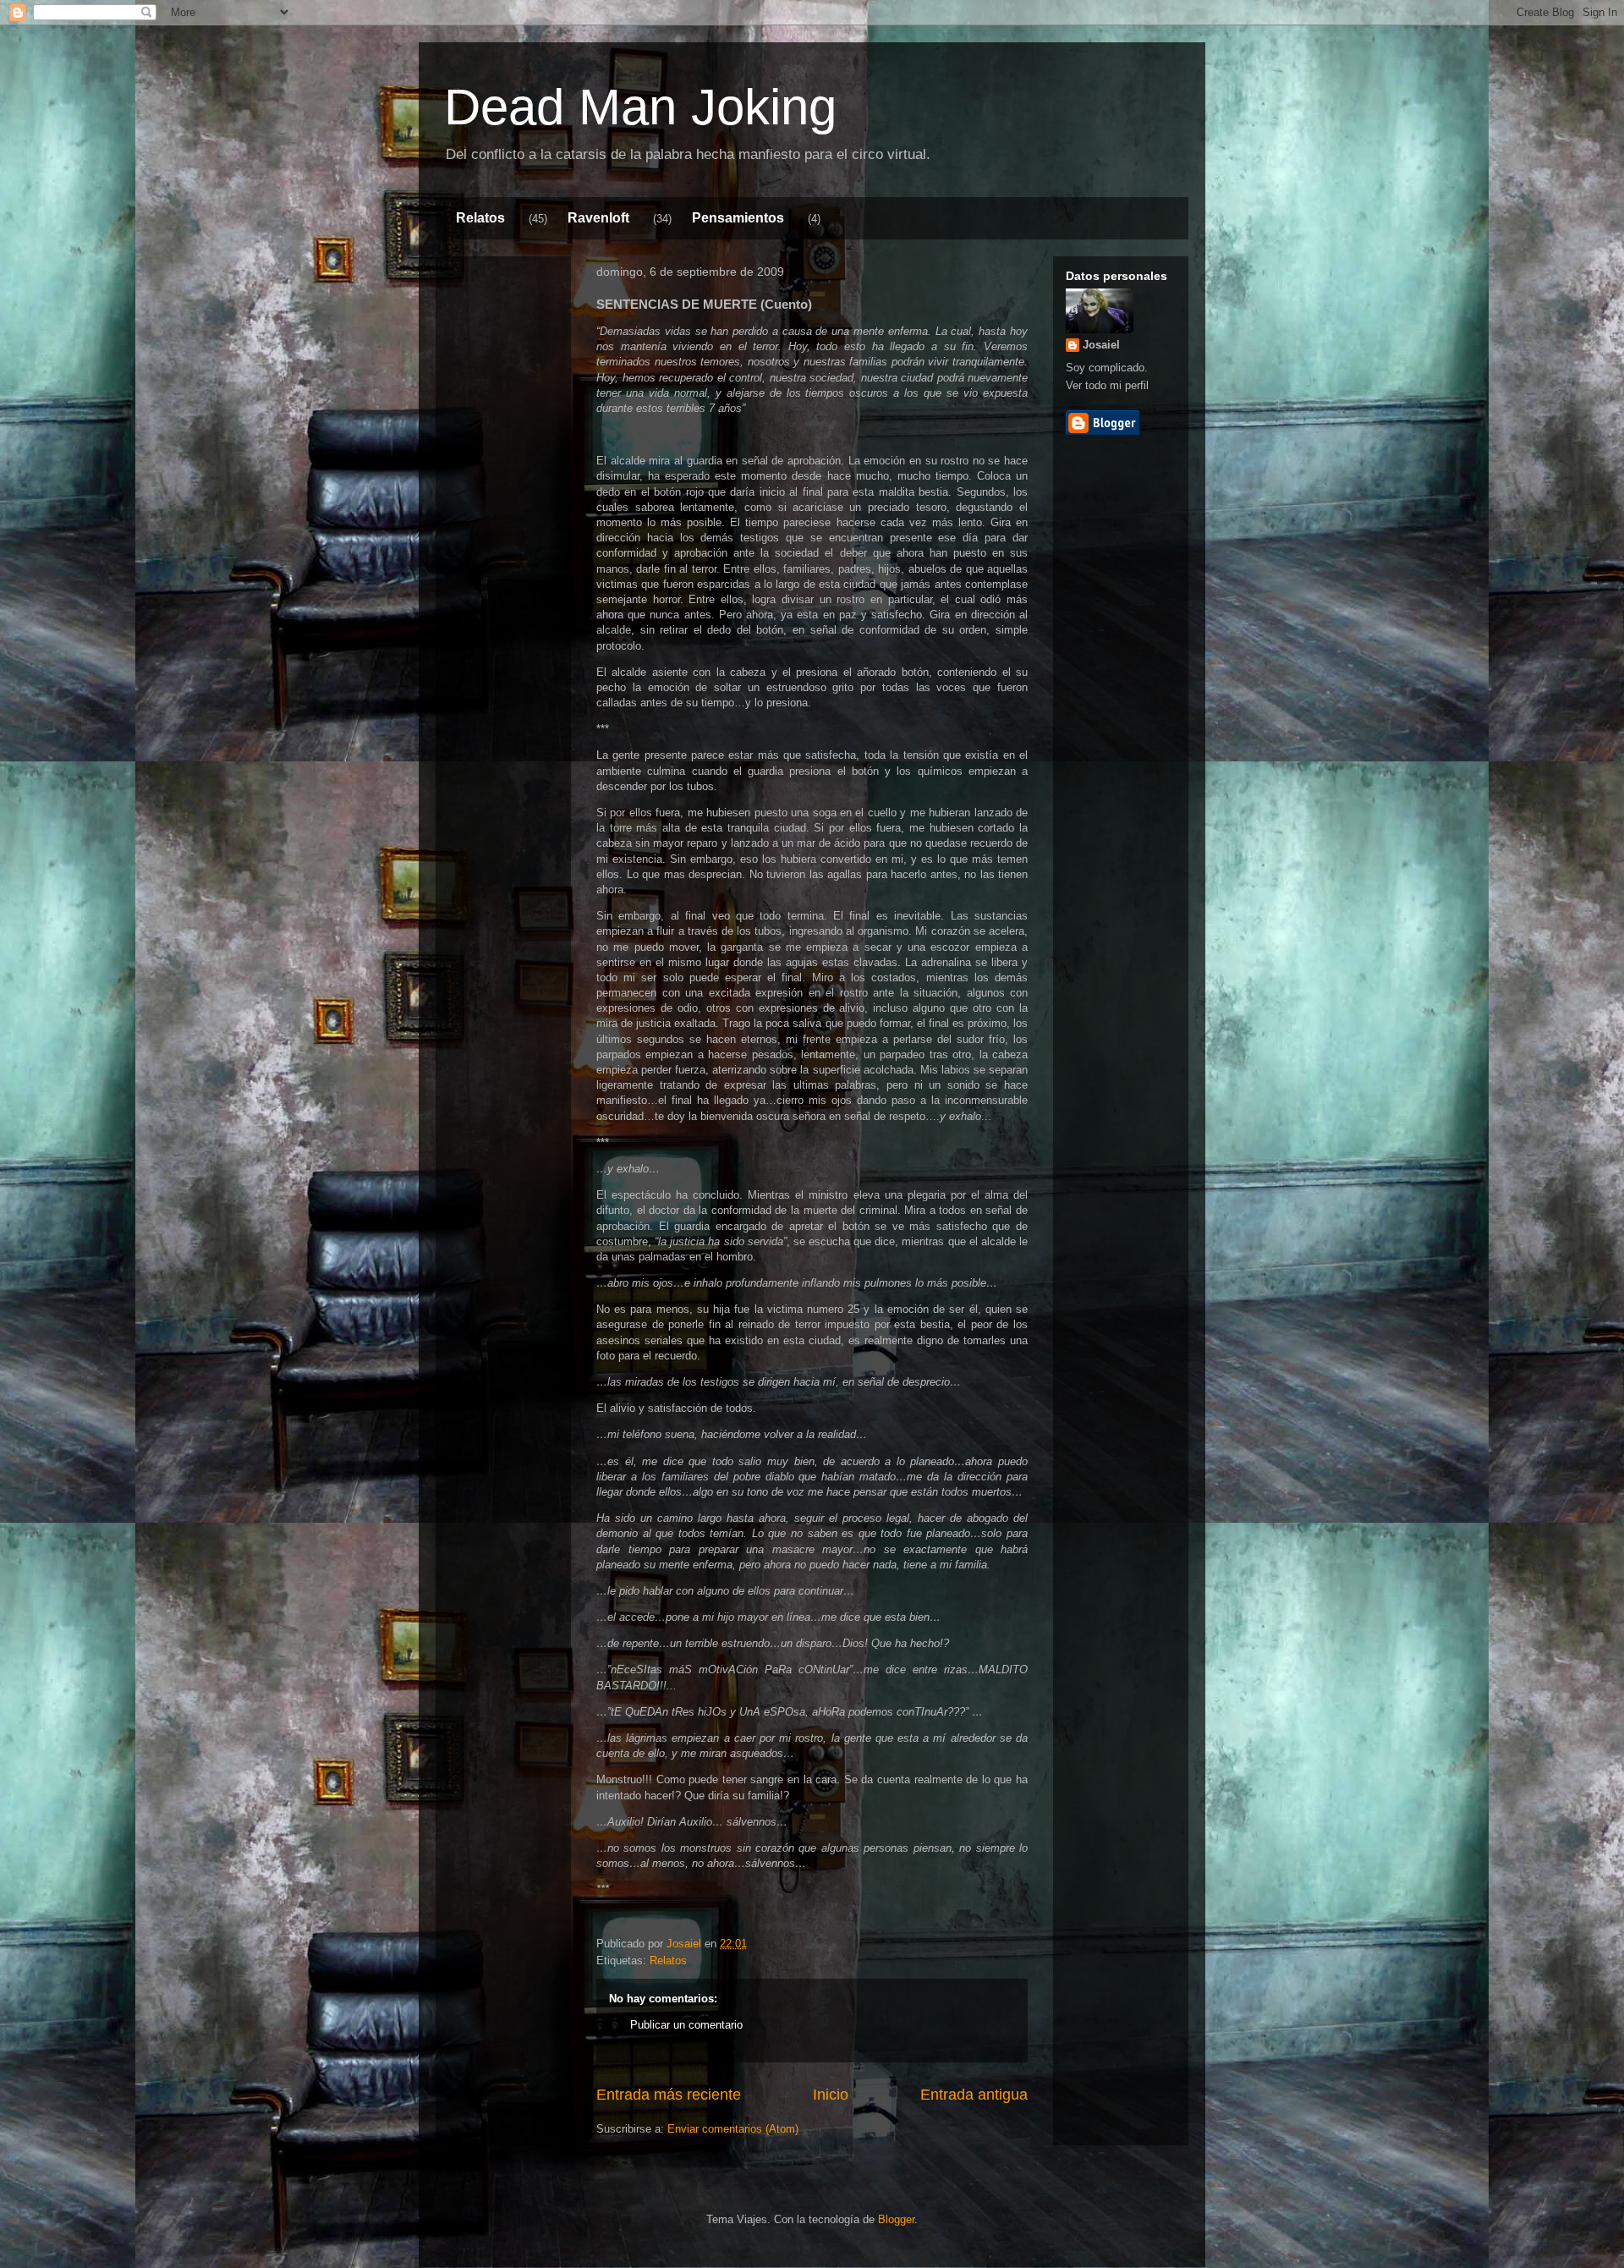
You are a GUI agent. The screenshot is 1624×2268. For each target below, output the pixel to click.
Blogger (896, 2219)
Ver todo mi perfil (1107, 385)
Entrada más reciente (669, 2095)
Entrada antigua (974, 2095)
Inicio (831, 2095)
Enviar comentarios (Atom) (733, 2129)
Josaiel (1101, 345)
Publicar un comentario (686, 2025)
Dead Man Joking (640, 107)
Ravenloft (598, 218)
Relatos (480, 218)
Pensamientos (738, 218)
